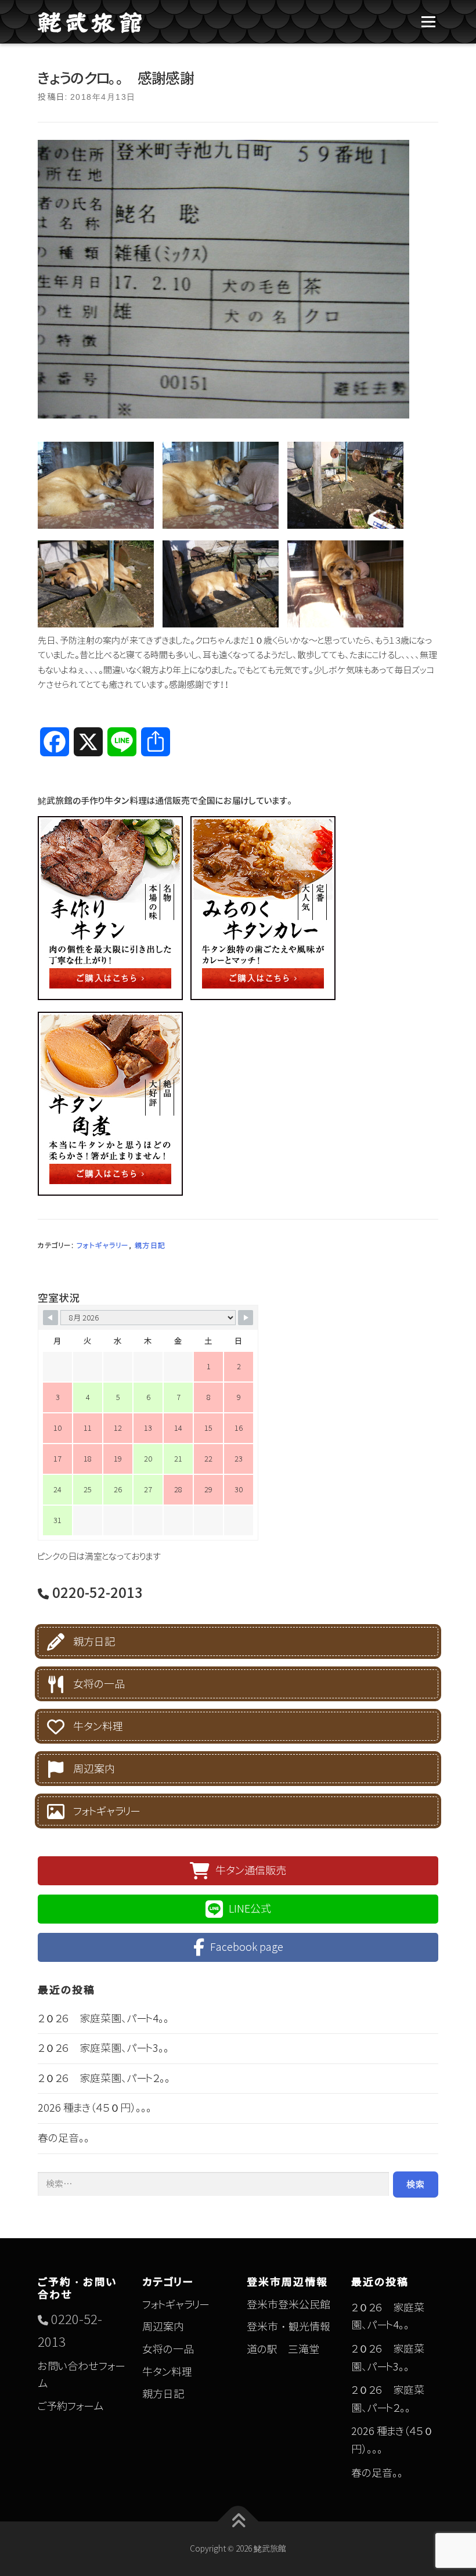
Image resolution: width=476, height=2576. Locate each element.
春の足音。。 (64, 2138)
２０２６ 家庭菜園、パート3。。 (103, 2048)
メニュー (428, 22)
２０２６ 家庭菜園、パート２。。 (104, 2078)
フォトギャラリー (103, 1245)
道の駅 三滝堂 (283, 2349)
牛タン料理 (98, 1727)
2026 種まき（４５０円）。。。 (95, 2108)
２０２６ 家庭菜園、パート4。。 (103, 2018)
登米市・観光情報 (289, 2327)
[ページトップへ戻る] (238, 2522)
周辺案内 (94, 1769)
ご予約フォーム (71, 2406)
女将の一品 (99, 1684)
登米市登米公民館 (289, 2305)
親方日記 (150, 1245)
